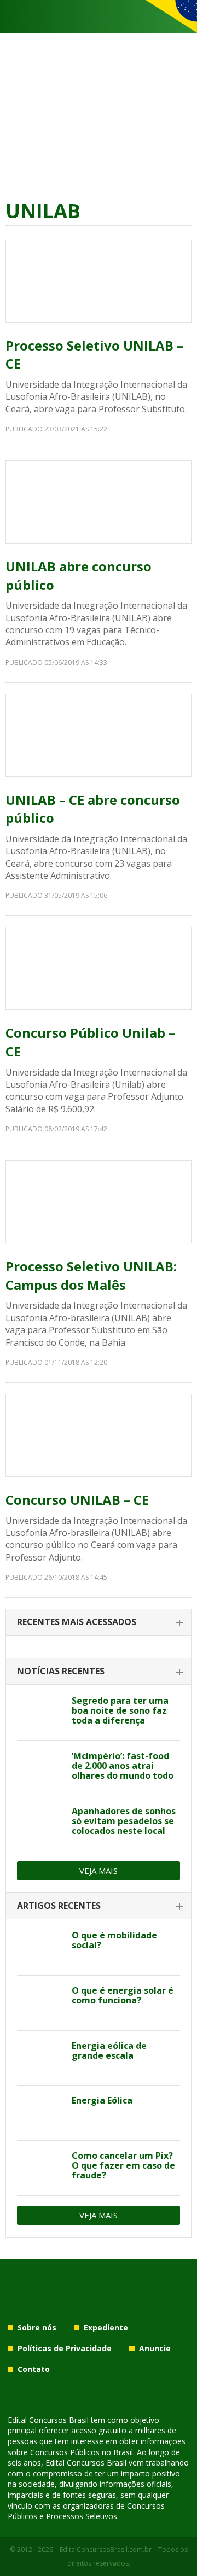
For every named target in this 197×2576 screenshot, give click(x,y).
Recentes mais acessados (77, 1622)
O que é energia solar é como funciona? (123, 1995)
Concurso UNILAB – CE (77, 1500)
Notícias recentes (61, 1671)
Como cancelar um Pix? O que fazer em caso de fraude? (123, 2165)
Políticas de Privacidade (65, 2348)
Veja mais (99, 1871)
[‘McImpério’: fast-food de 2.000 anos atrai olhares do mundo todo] (40, 1768)
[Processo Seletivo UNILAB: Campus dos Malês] (99, 1202)
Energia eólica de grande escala (109, 2051)
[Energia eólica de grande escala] (40, 2058)
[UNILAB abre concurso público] (99, 502)
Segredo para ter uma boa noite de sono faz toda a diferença (120, 1710)
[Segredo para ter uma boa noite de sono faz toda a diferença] (40, 1713)
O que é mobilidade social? (114, 1940)
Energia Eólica (102, 2100)
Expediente (106, 2327)
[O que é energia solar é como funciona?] (40, 2003)
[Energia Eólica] (40, 2113)
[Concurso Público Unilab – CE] (99, 968)
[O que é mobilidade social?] (40, 1948)
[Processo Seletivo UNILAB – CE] (99, 281)
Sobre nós (37, 2327)
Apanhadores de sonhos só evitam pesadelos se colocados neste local (124, 1821)
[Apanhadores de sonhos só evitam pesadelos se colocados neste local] (40, 1824)
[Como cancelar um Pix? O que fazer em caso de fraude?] (40, 2168)
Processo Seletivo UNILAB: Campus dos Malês (91, 1275)
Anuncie (155, 2348)
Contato (34, 2369)
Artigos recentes (59, 1906)
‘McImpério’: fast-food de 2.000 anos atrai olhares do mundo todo (123, 1766)
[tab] (99, 1623)
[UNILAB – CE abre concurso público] (99, 735)
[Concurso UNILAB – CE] (99, 1435)
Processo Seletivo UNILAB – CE (94, 355)
